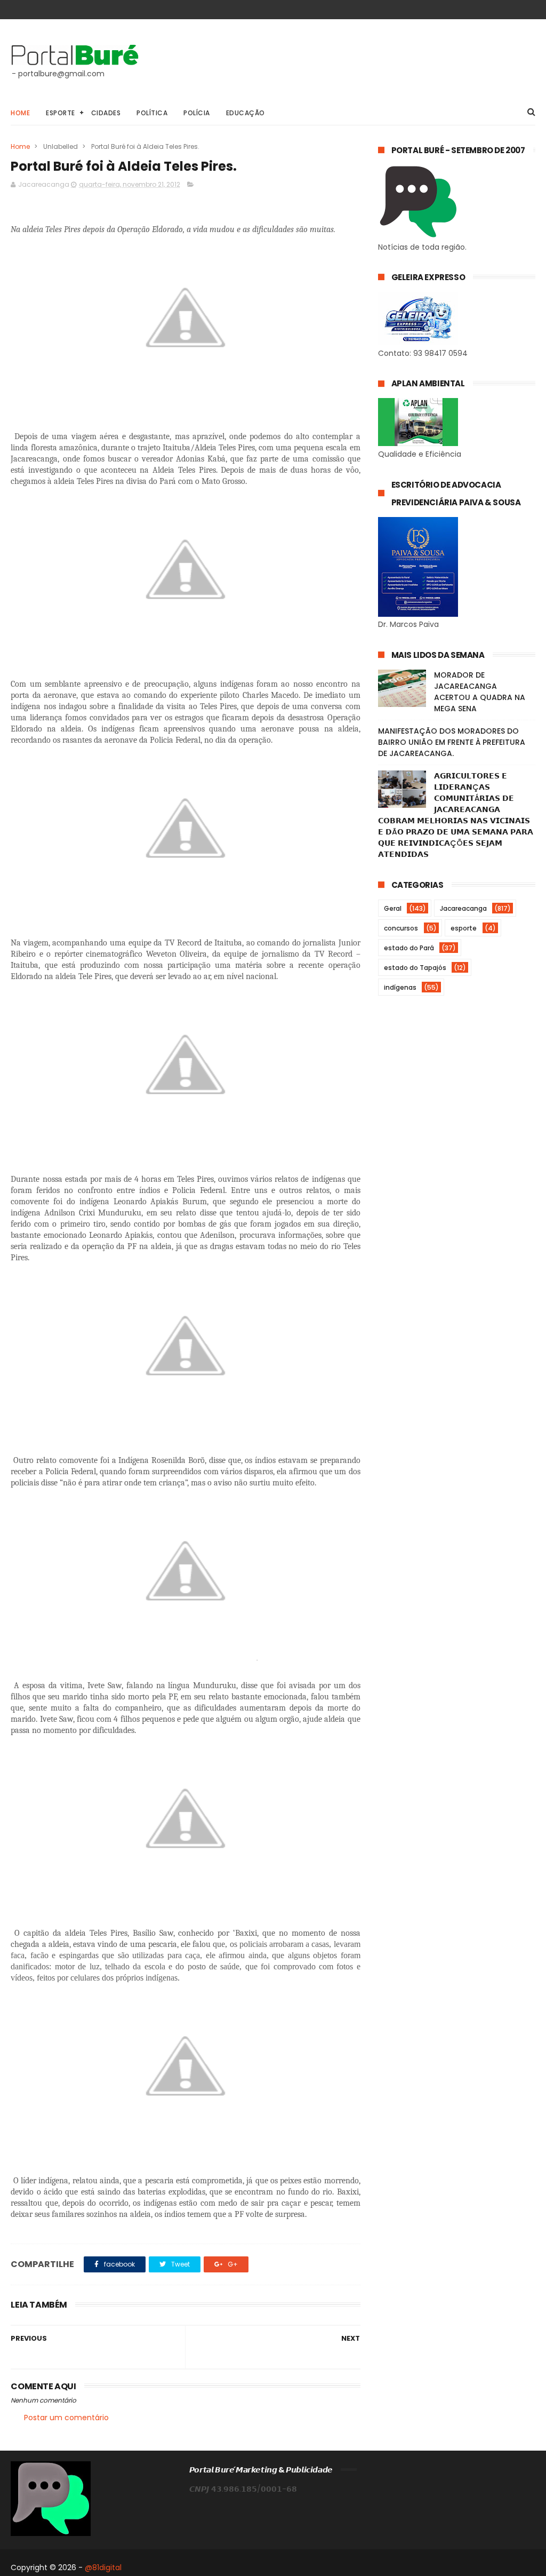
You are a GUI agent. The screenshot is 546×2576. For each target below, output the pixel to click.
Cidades (106, 113)
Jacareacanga (463, 908)
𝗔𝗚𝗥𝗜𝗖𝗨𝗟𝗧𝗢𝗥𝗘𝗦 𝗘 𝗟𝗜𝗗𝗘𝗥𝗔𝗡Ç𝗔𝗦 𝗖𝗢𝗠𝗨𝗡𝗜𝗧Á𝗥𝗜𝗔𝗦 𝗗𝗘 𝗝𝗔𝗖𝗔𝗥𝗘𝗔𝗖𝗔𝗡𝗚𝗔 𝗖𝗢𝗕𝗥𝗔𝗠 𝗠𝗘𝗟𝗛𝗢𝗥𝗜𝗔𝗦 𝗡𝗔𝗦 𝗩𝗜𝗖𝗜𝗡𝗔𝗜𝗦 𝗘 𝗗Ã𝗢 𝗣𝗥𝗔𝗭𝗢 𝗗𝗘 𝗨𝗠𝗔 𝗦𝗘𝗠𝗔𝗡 (456, 815)
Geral (393, 908)
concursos (401, 928)
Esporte (61, 113)
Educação (246, 113)
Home (20, 113)
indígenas (400, 987)
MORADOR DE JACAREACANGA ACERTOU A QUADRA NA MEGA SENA (480, 692)
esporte (464, 928)
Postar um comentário (66, 2418)
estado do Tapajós (415, 968)
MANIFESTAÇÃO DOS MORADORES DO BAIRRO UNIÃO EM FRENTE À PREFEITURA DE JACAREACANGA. (452, 742)
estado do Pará (409, 948)
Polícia (197, 113)
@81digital (103, 2567)
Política (152, 113)
